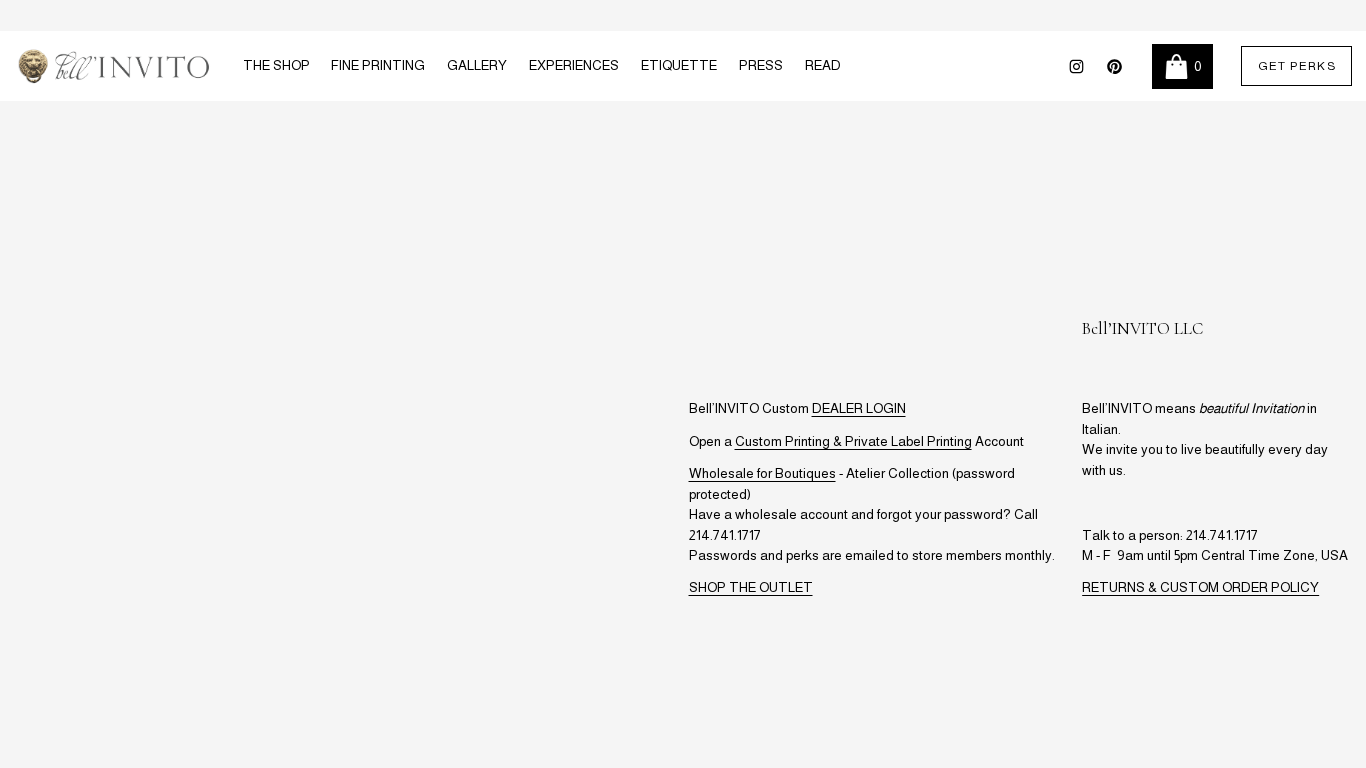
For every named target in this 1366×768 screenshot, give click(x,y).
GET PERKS (1297, 66)
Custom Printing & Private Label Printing (853, 441)
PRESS (761, 65)
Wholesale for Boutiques (762, 473)
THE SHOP (276, 65)
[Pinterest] (1114, 66)
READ (823, 65)
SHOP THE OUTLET (751, 587)
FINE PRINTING (378, 65)
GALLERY (477, 65)
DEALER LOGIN (859, 408)
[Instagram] (1076, 66)
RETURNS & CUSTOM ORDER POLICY (1200, 587)
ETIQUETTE (679, 65)
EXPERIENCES (574, 65)
